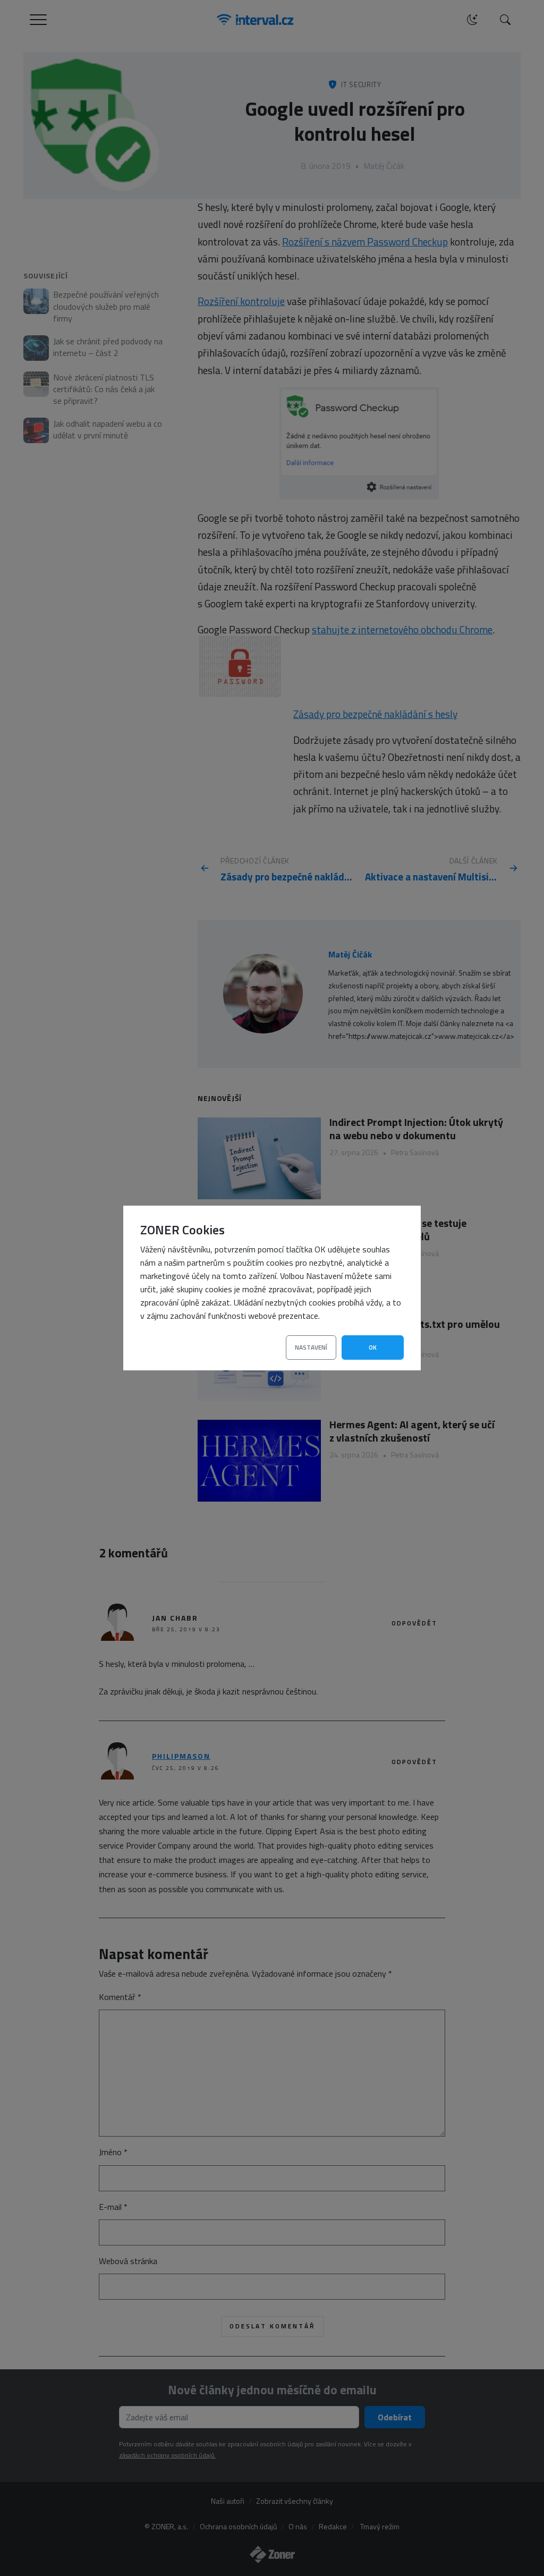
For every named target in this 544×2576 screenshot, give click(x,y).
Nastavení (311, 1347)
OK (373, 1347)
